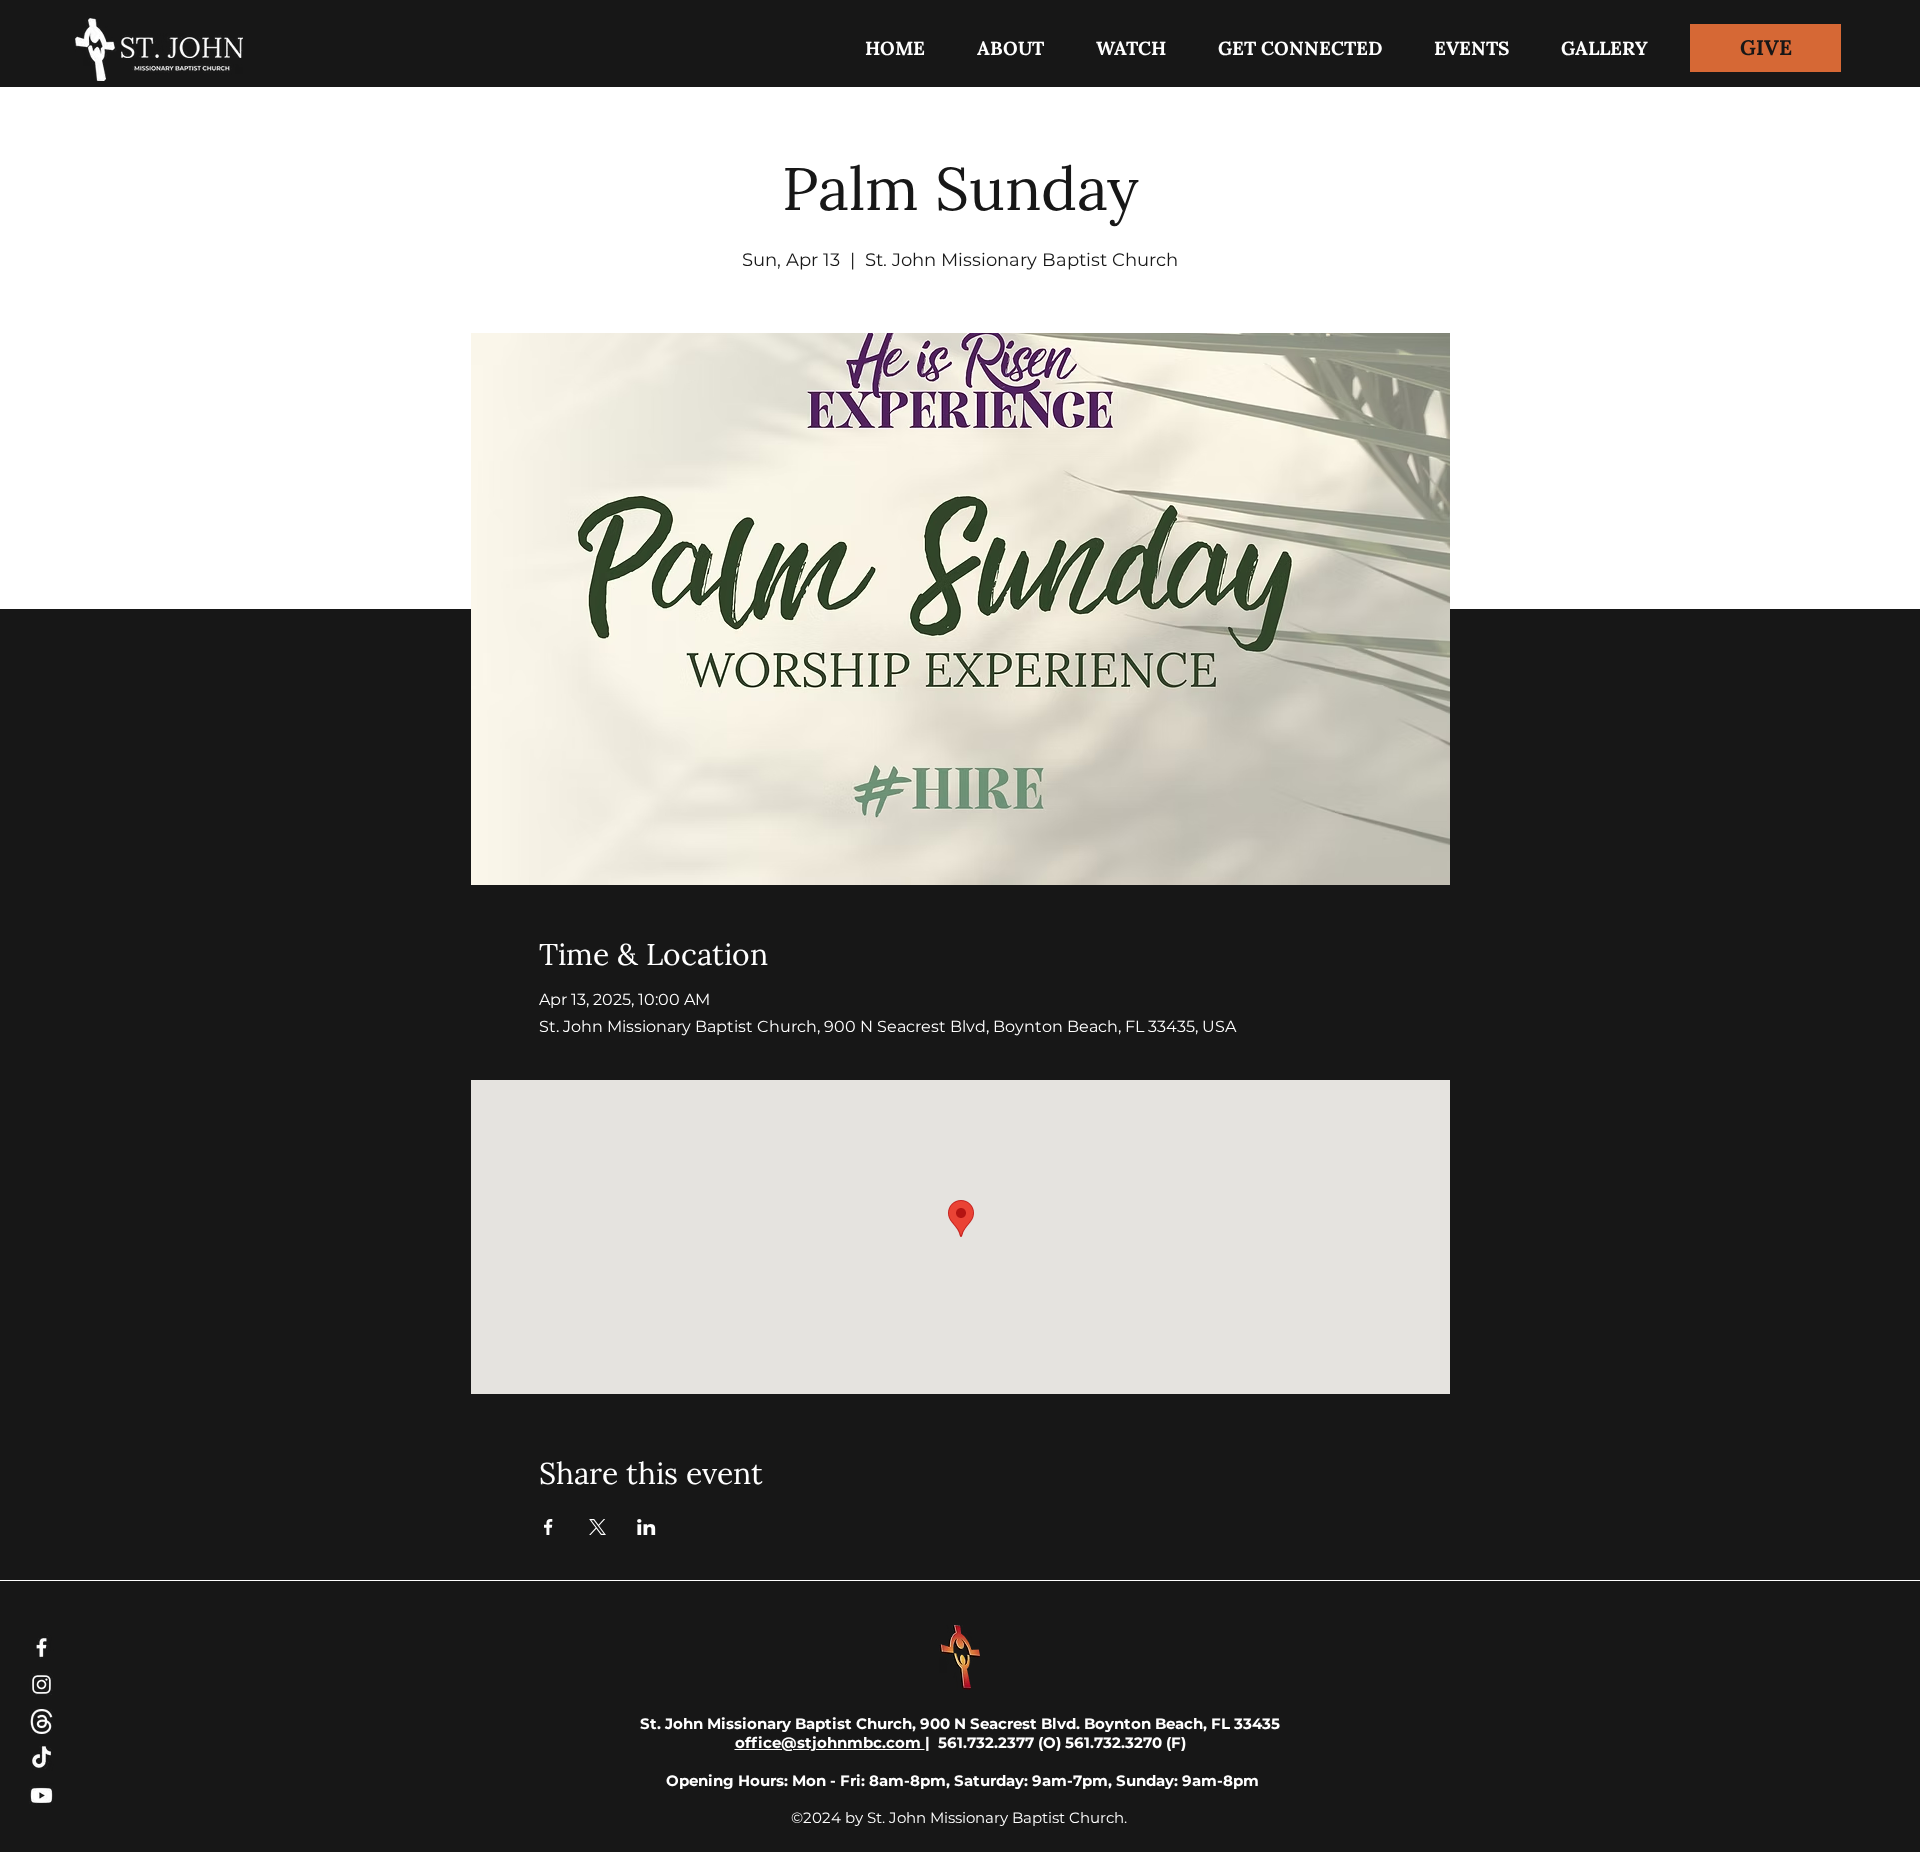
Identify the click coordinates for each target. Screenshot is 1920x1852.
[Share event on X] (597, 1527)
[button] (1300, 48)
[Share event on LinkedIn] (646, 1527)
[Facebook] (41, 1647)
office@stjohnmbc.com (830, 1742)
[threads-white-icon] (41, 1721)
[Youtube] (41, 1795)
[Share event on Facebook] (548, 1527)
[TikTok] (41, 1758)
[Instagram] (41, 1684)
